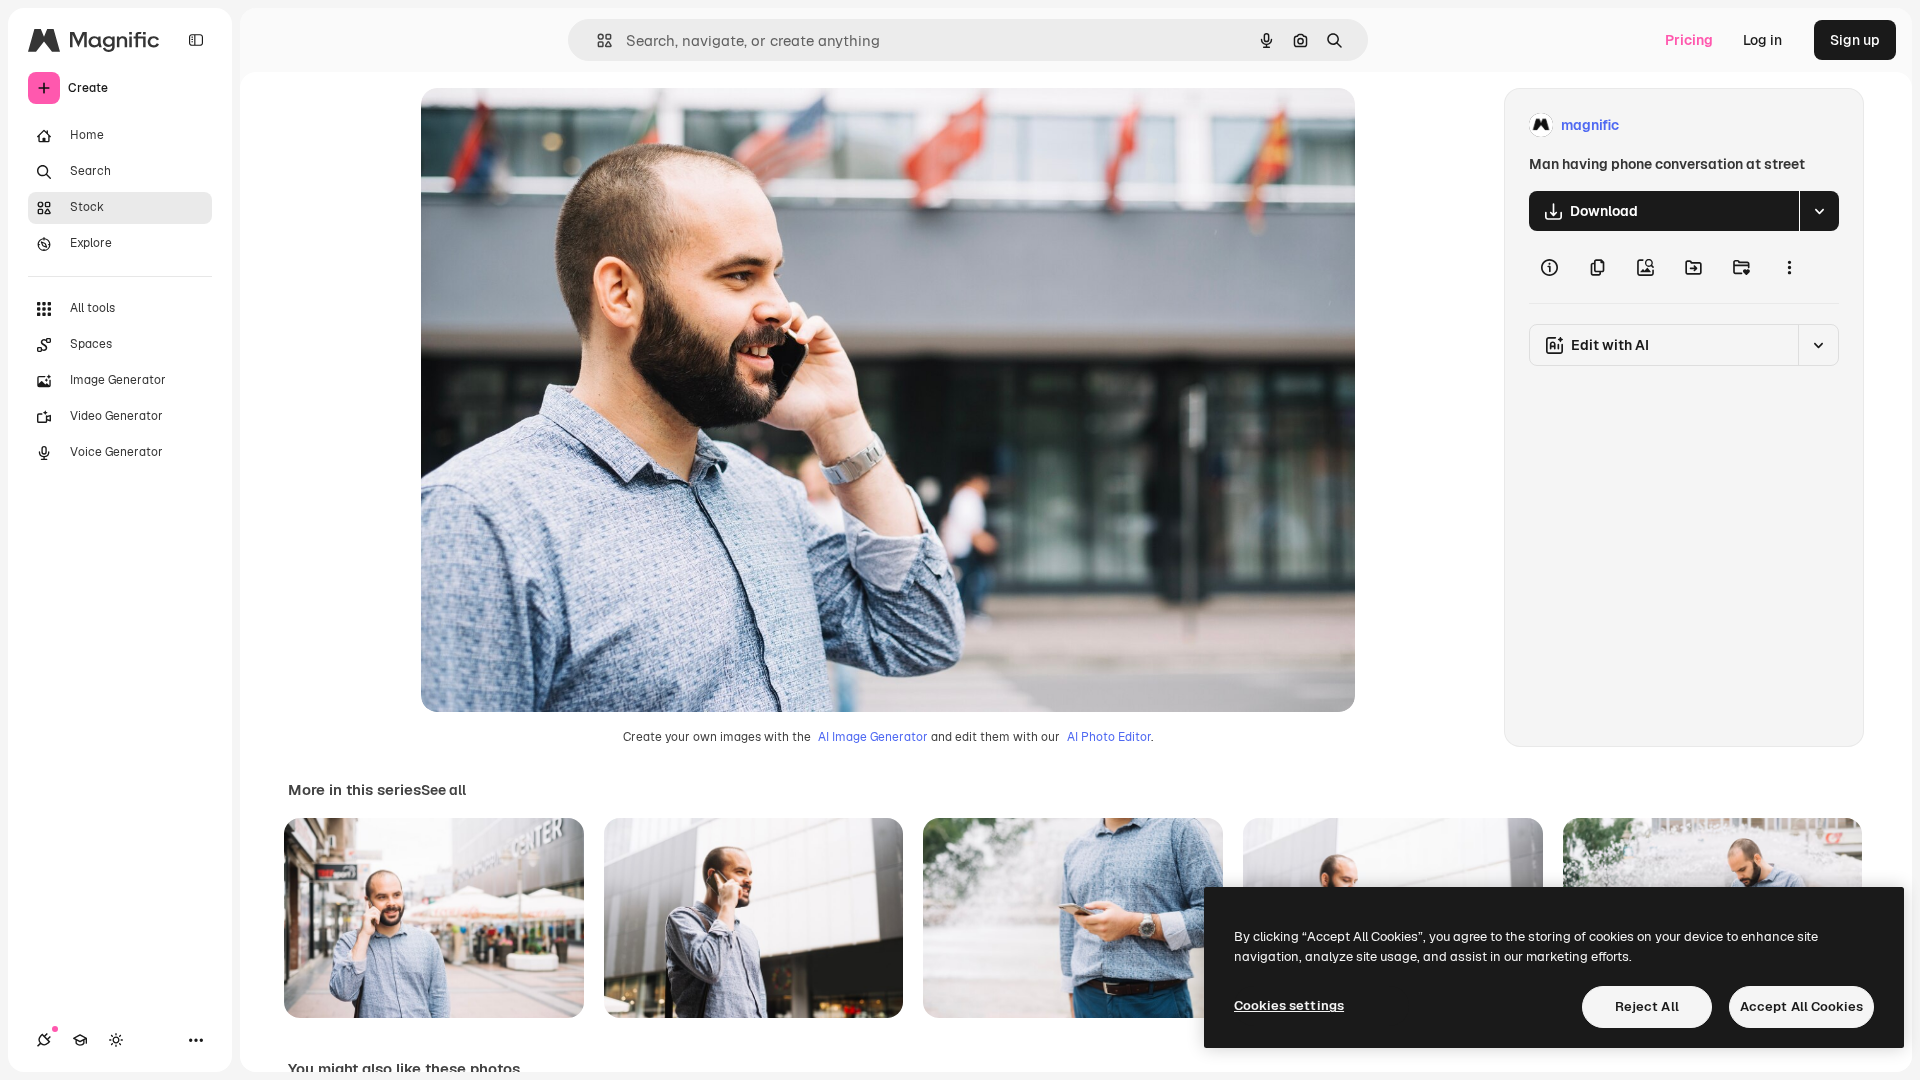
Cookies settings (1289, 1005)
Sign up (1855, 40)
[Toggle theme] (116, 1040)
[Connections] (44, 1040)
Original (549, 125)
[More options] (1789, 267)
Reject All (1647, 1006)
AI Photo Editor (1109, 737)
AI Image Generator (873, 737)
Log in (1762, 40)
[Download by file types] (1819, 211)
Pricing (1689, 40)
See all (443, 790)
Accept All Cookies (1801, 1006)
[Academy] (80, 1040)
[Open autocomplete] (596, 40)
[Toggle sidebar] (196, 40)
